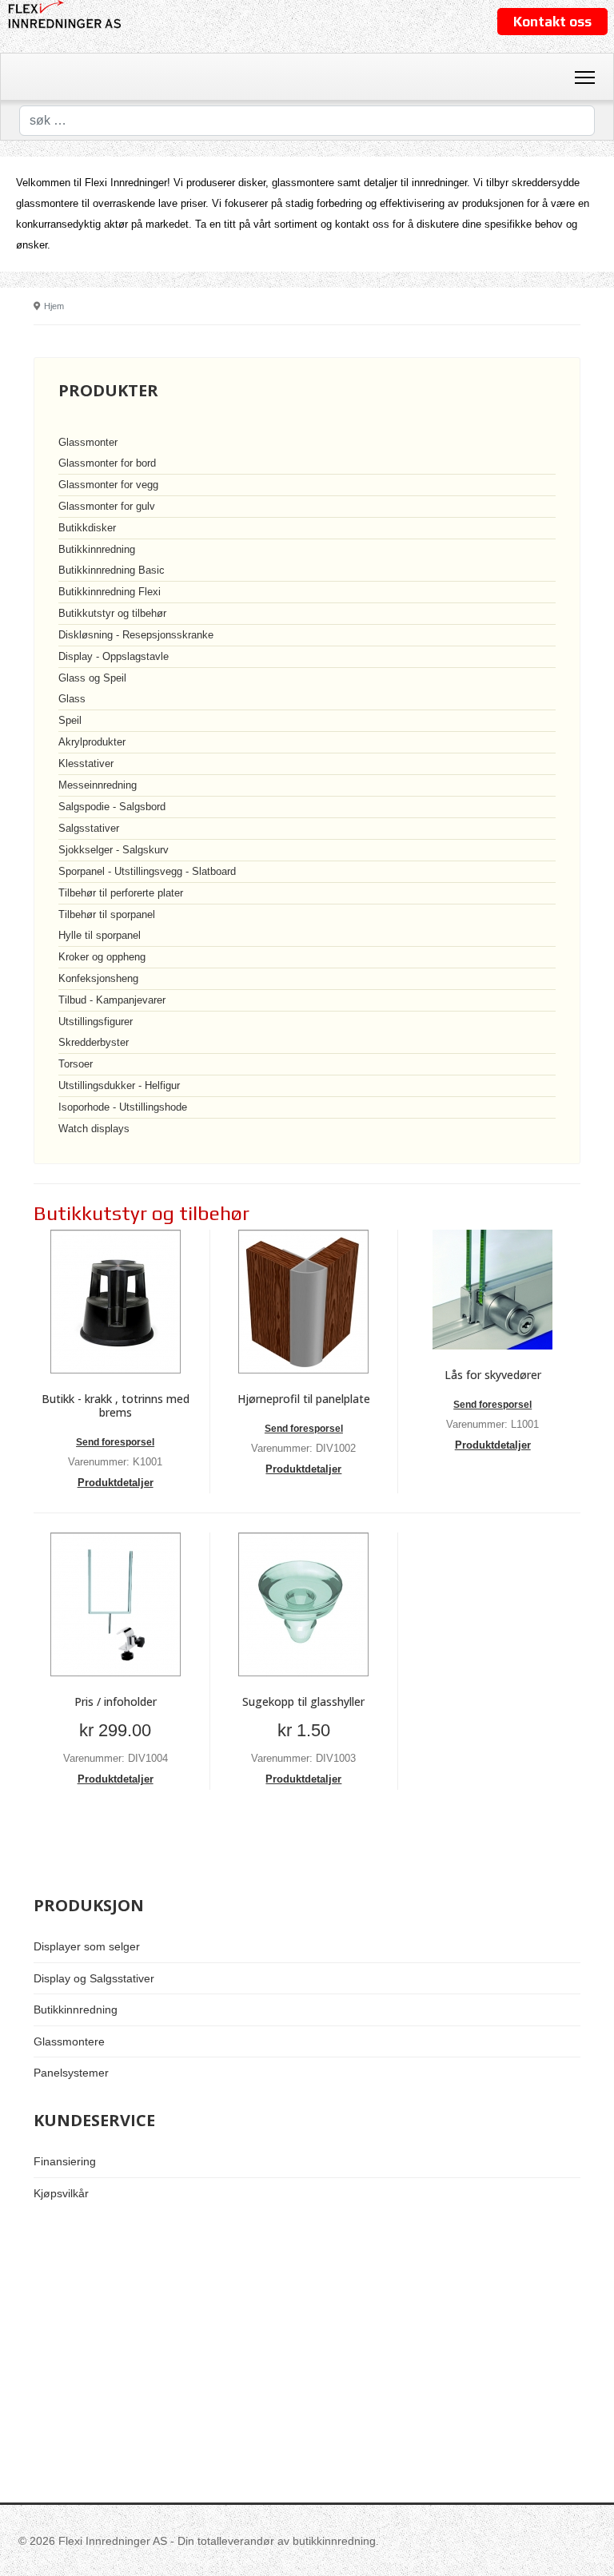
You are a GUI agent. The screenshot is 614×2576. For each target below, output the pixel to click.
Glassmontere (69, 2041)
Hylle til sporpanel (100, 935)
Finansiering (65, 2161)
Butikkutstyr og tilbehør (112, 613)
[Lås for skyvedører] (492, 1288)
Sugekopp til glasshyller (303, 1701)
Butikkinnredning (97, 549)
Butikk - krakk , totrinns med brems (116, 1405)
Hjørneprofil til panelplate (304, 1399)
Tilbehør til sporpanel (107, 914)
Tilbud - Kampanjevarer (112, 1000)
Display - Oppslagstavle (114, 656)
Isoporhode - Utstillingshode (123, 1107)
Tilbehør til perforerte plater (121, 893)
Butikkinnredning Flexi (110, 592)
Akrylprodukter (92, 742)
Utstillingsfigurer (96, 1022)
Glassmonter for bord (107, 463)
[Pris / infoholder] (116, 1603)
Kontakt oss (552, 22)
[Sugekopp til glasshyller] (303, 1603)
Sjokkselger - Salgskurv (114, 850)
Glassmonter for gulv (107, 506)
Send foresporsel (115, 1442)
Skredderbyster (94, 1042)
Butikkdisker (87, 528)
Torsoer (76, 1064)
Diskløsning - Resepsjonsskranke (136, 635)
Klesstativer (86, 763)
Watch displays (94, 1129)
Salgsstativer (89, 828)
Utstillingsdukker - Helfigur (119, 1085)
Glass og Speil (92, 678)
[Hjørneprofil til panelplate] (303, 1300)
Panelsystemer (71, 2073)
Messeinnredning (98, 785)
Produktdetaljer (116, 1483)
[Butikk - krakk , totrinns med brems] (116, 1300)
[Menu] (585, 78)
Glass (72, 699)
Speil (70, 720)
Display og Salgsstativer (94, 1978)
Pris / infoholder (116, 1701)
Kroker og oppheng (102, 957)
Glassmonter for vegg (108, 485)
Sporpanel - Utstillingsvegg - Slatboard (147, 871)
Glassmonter (88, 442)
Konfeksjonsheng (98, 978)
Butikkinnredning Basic (112, 570)
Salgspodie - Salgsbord (112, 807)
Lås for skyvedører (493, 1375)
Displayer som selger (87, 1946)
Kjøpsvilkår (61, 2193)
